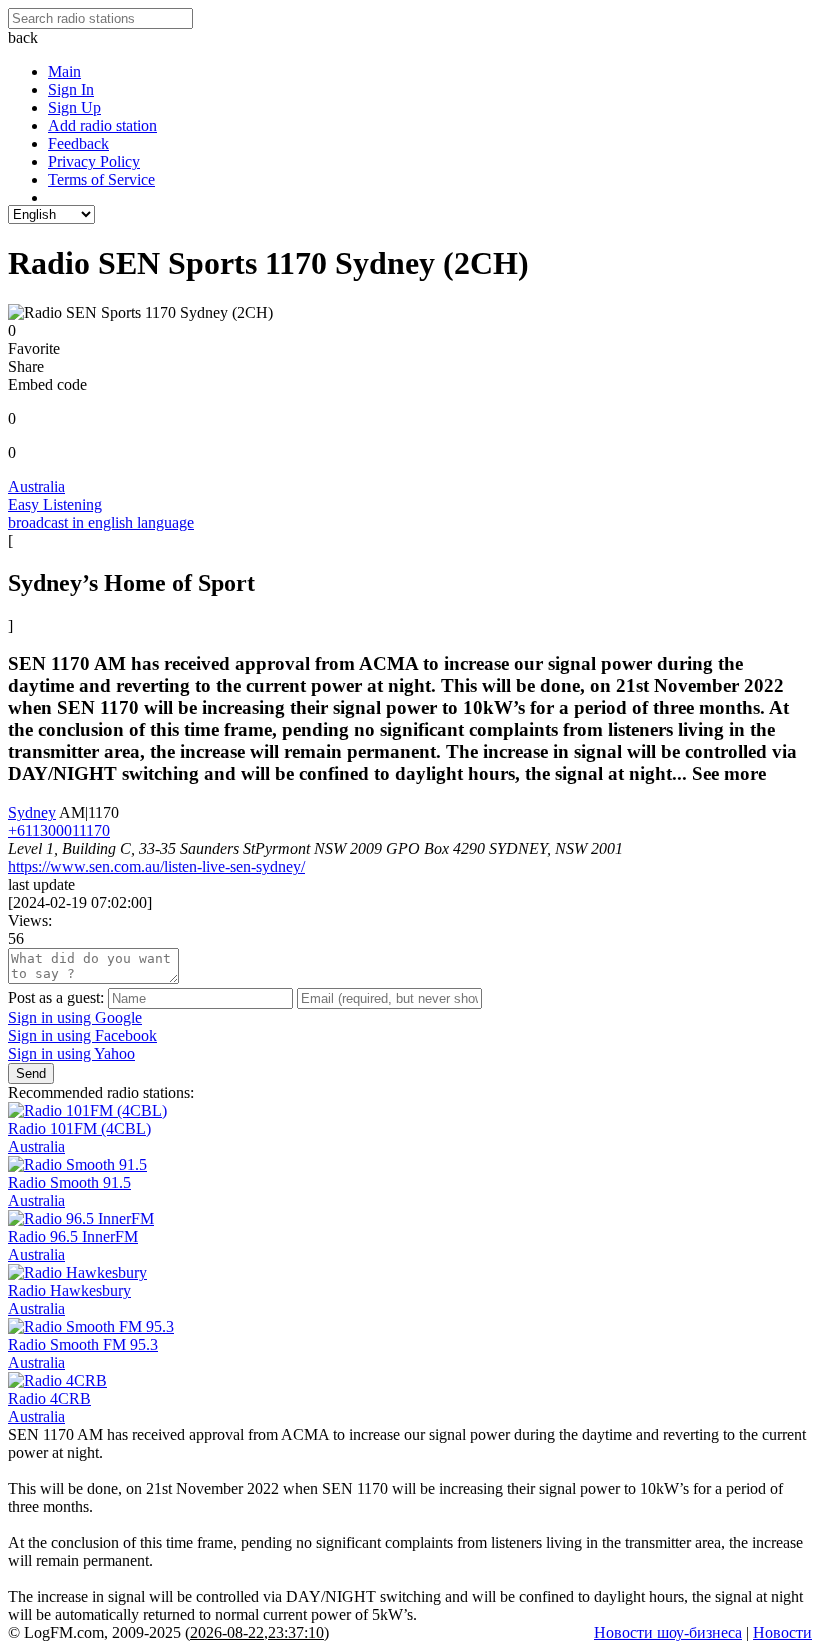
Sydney (32, 812)
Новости (782, 1632)
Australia (36, 486)
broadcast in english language (101, 522)
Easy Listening (55, 504)
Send (31, 1073)
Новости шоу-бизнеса (668, 1632)
